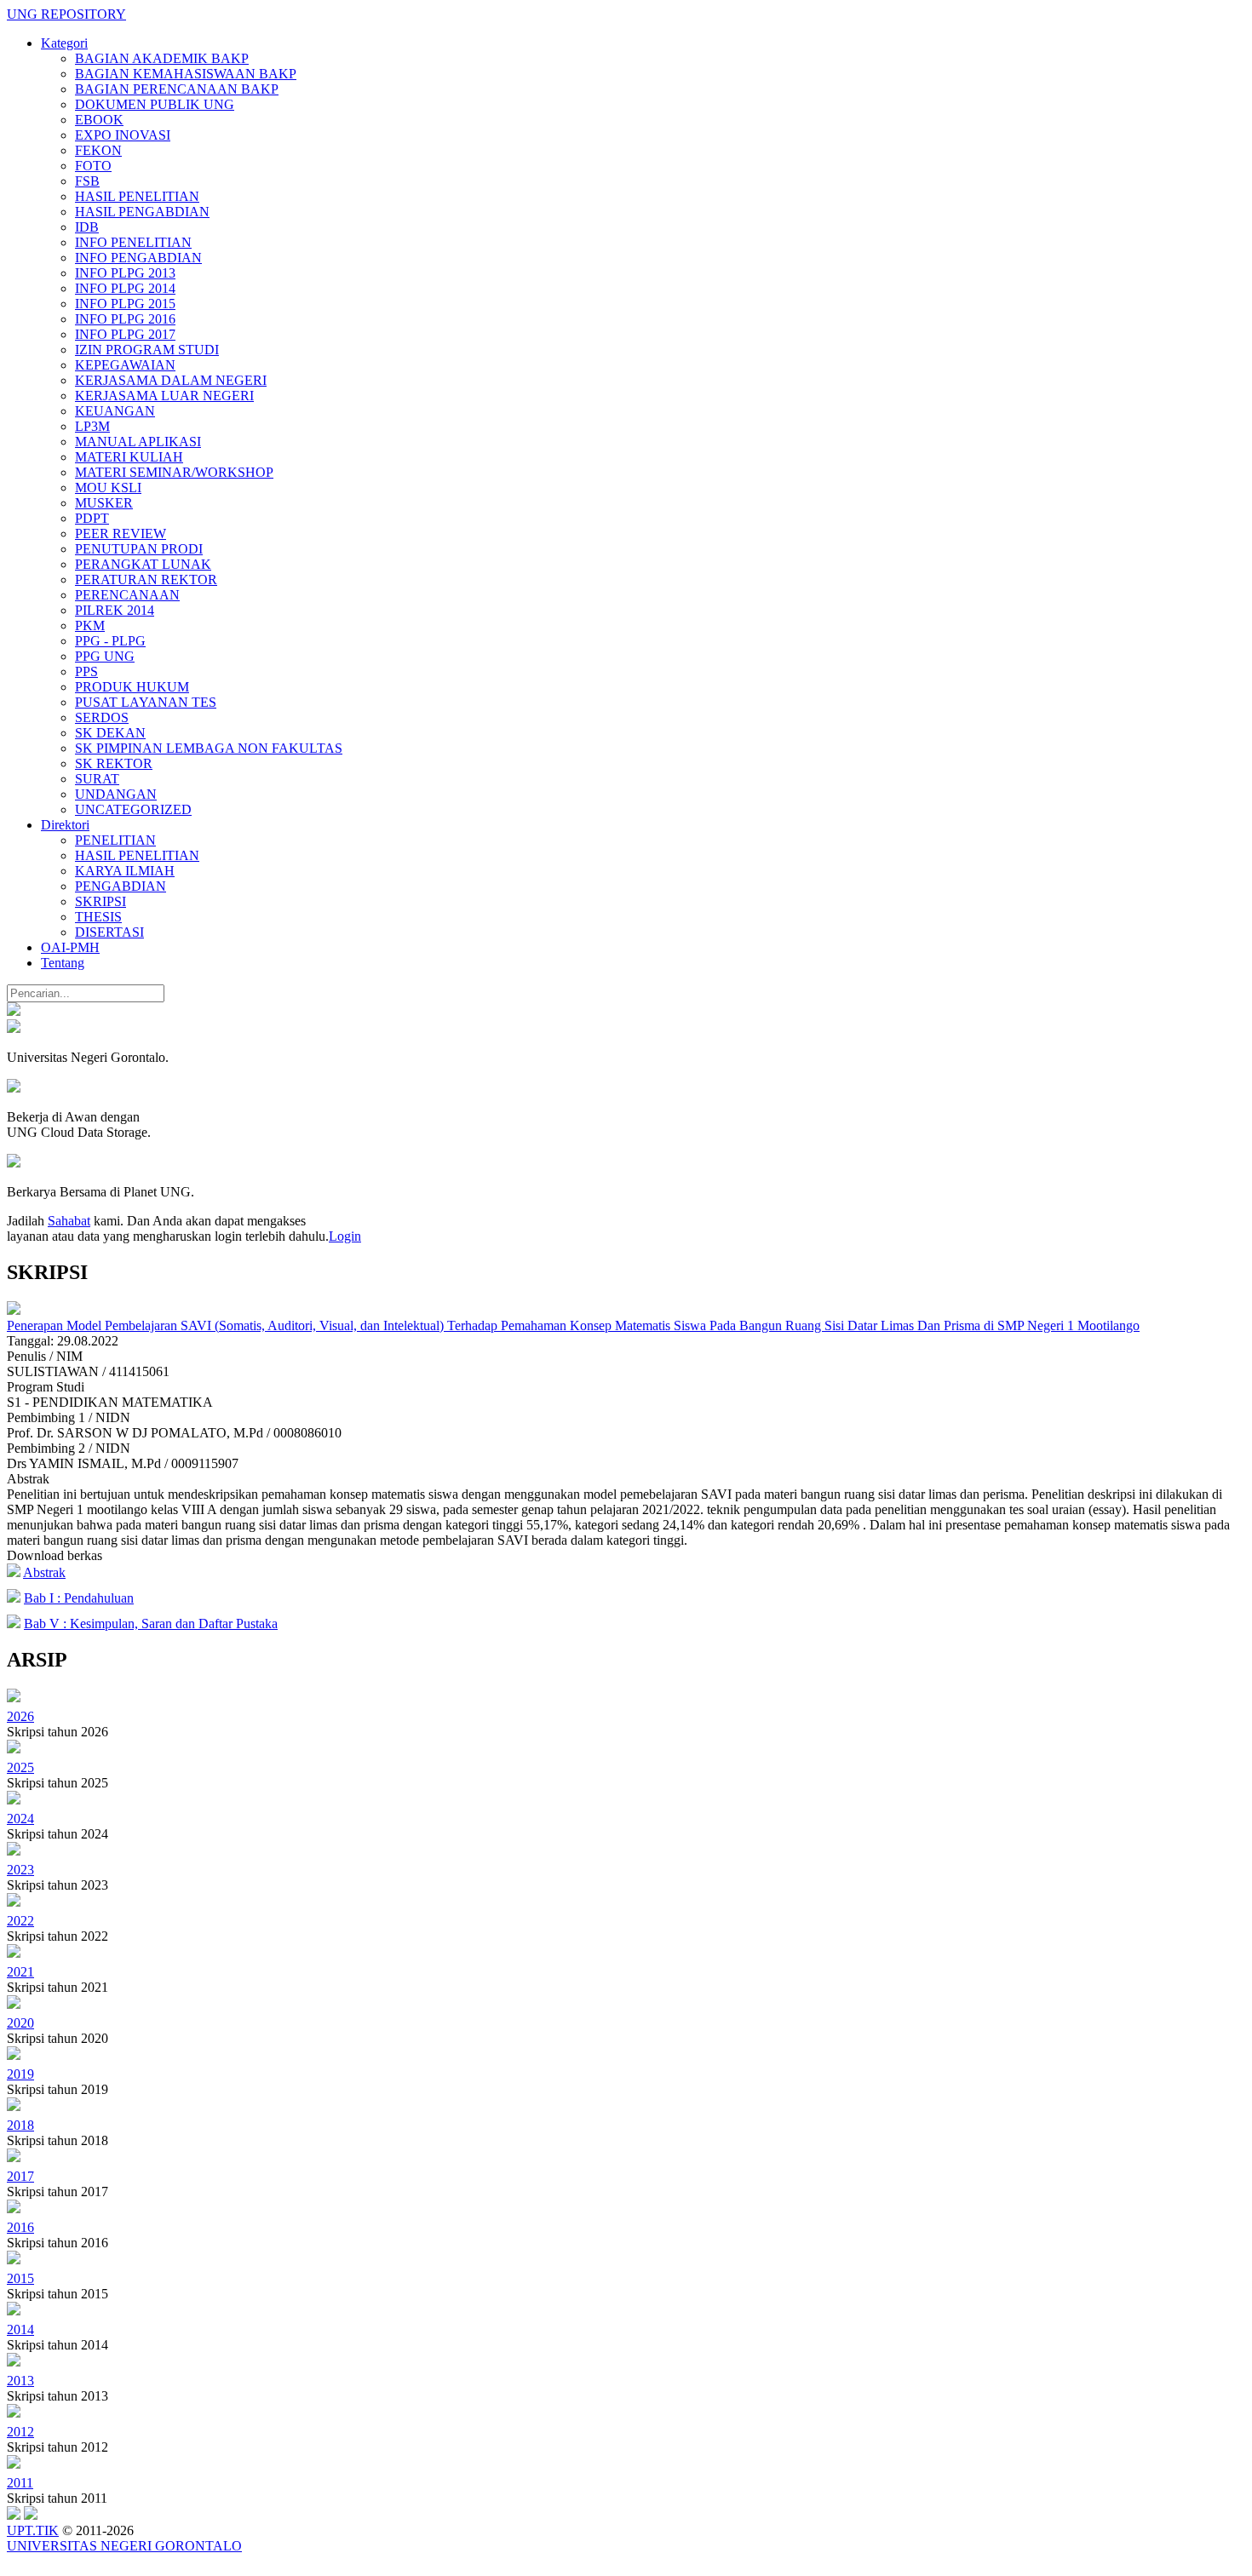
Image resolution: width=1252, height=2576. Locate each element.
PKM (90, 625)
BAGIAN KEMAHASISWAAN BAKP (186, 74)
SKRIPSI (101, 901)
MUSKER (104, 503)
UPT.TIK (33, 2530)
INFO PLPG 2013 (125, 273)
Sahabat (69, 1221)
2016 (20, 2227)
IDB (87, 227)
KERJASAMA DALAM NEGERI (171, 380)
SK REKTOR (114, 763)
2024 (20, 1819)
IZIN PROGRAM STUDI (147, 350)
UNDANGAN (116, 794)
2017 (20, 2176)
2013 (20, 2381)
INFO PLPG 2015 (125, 304)
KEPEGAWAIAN (125, 365)
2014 (20, 2329)
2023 (20, 1870)
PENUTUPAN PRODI (139, 549)
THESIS (98, 917)
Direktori (65, 825)
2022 (20, 1921)
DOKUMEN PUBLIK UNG (155, 104)
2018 (20, 2125)
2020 (20, 2023)
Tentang (63, 963)
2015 (20, 2278)
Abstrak (44, 1572)
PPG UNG (105, 656)
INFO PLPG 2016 (125, 319)
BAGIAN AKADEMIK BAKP (162, 58)
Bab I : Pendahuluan (79, 1598)
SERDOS (102, 717)
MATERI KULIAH (129, 457)
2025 (20, 1767)
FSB (87, 181)
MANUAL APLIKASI (138, 442)
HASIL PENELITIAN (137, 196)
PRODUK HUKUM (132, 687)
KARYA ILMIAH (125, 871)
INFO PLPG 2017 (125, 334)
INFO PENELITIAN (133, 242)
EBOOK (99, 120)
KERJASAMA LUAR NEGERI (164, 396)
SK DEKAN (110, 733)
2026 (20, 1716)
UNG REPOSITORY (66, 14)
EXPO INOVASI (123, 135)
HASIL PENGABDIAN (142, 212)
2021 (20, 1972)
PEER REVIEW (121, 534)
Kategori (64, 43)
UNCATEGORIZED (133, 809)
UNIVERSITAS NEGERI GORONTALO (124, 2546)
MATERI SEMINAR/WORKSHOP (174, 472)
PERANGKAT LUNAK (143, 564)
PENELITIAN (115, 840)
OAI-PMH (70, 947)
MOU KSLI (108, 488)
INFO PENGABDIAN (138, 258)
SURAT (97, 779)
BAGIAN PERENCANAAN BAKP (177, 89)
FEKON (98, 150)
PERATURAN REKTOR (146, 579)
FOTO (93, 166)
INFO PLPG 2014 (125, 288)
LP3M (92, 426)
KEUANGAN (115, 411)
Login (345, 1236)
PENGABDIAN (121, 886)
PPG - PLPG (110, 641)
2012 (20, 2432)
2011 (20, 2483)
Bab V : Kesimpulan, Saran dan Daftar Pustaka (151, 1624)
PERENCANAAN (127, 595)
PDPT (92, 518)
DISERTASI (109, 932)
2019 (20, 2074)
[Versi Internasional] (14, 1011)
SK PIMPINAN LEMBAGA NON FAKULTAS (209, 748)
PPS (86, 671)
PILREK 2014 (115, 610)
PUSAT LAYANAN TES (146, 702)
